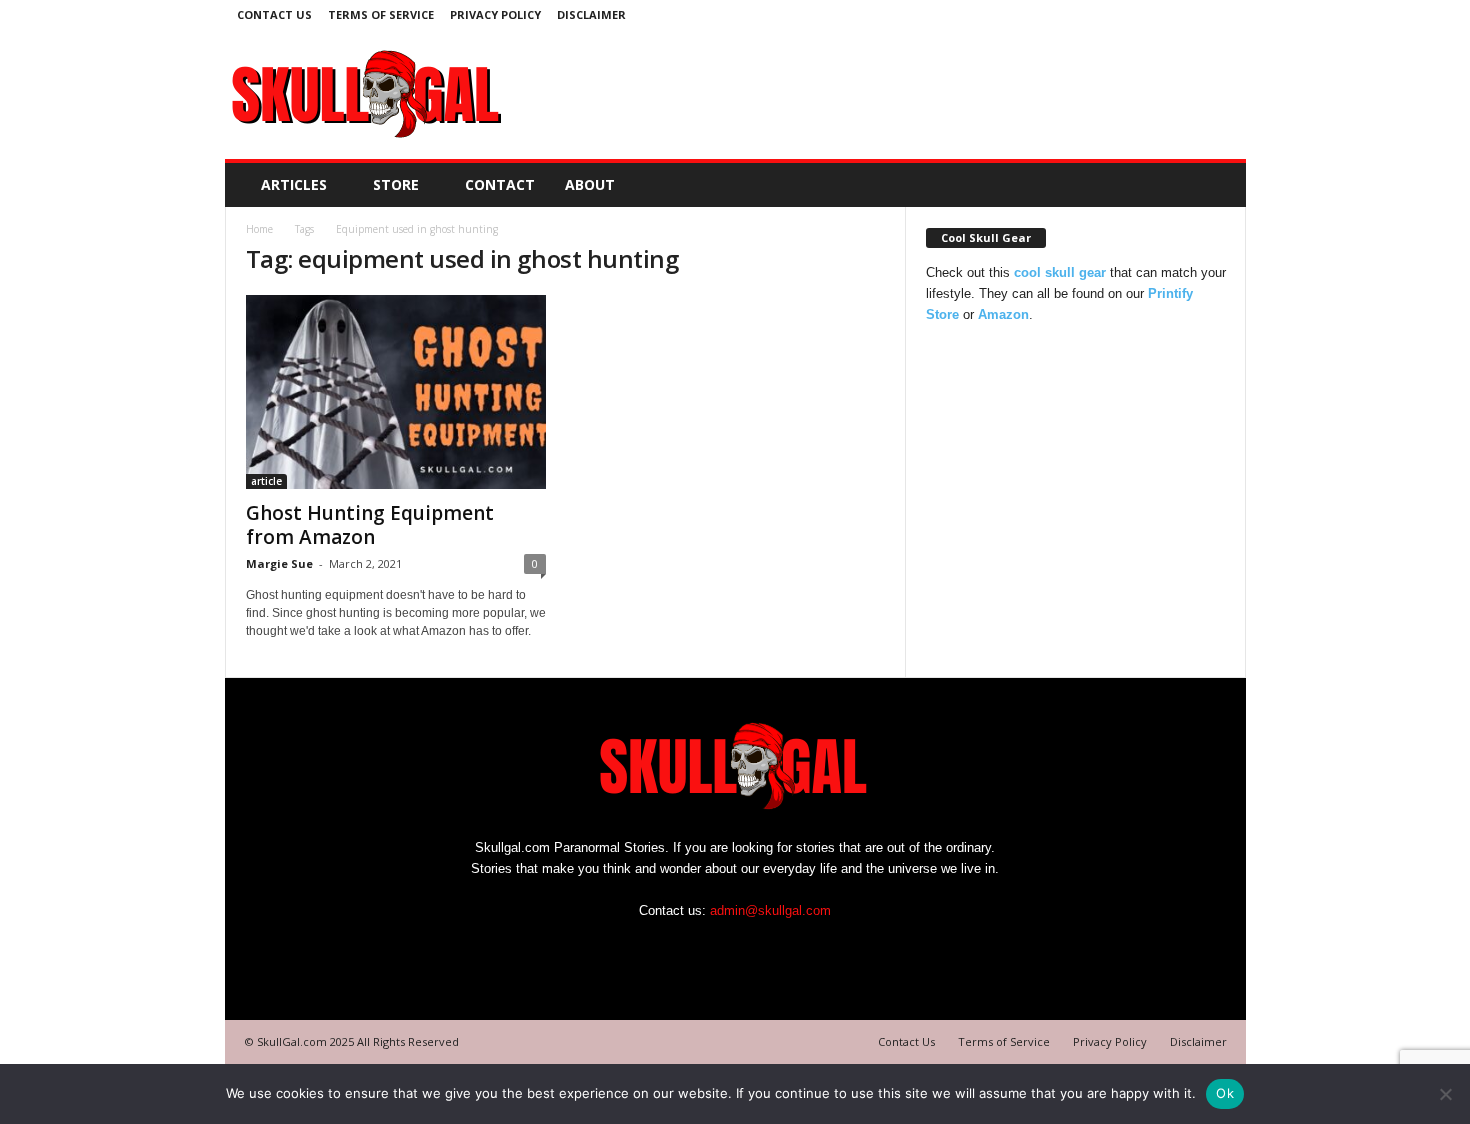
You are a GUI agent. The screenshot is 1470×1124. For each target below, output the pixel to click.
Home (259, 229)
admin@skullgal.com (770, 910)
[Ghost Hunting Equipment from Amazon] (396, 392)
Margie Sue (279, 563)
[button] (1216, 185)
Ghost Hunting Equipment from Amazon (370, 525)
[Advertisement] (876, 94)
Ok (1225, 1093)
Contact (500, 184)
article (266, 481)
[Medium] (1219, 14)
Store (396, 184)
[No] (1445, 1094)
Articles (294, 184)
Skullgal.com (512, 847)
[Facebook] (1188, 14)
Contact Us (274, 14)
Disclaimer (591, 14)
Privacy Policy (495, 14)
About (590, 184)
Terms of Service (381, 14)
